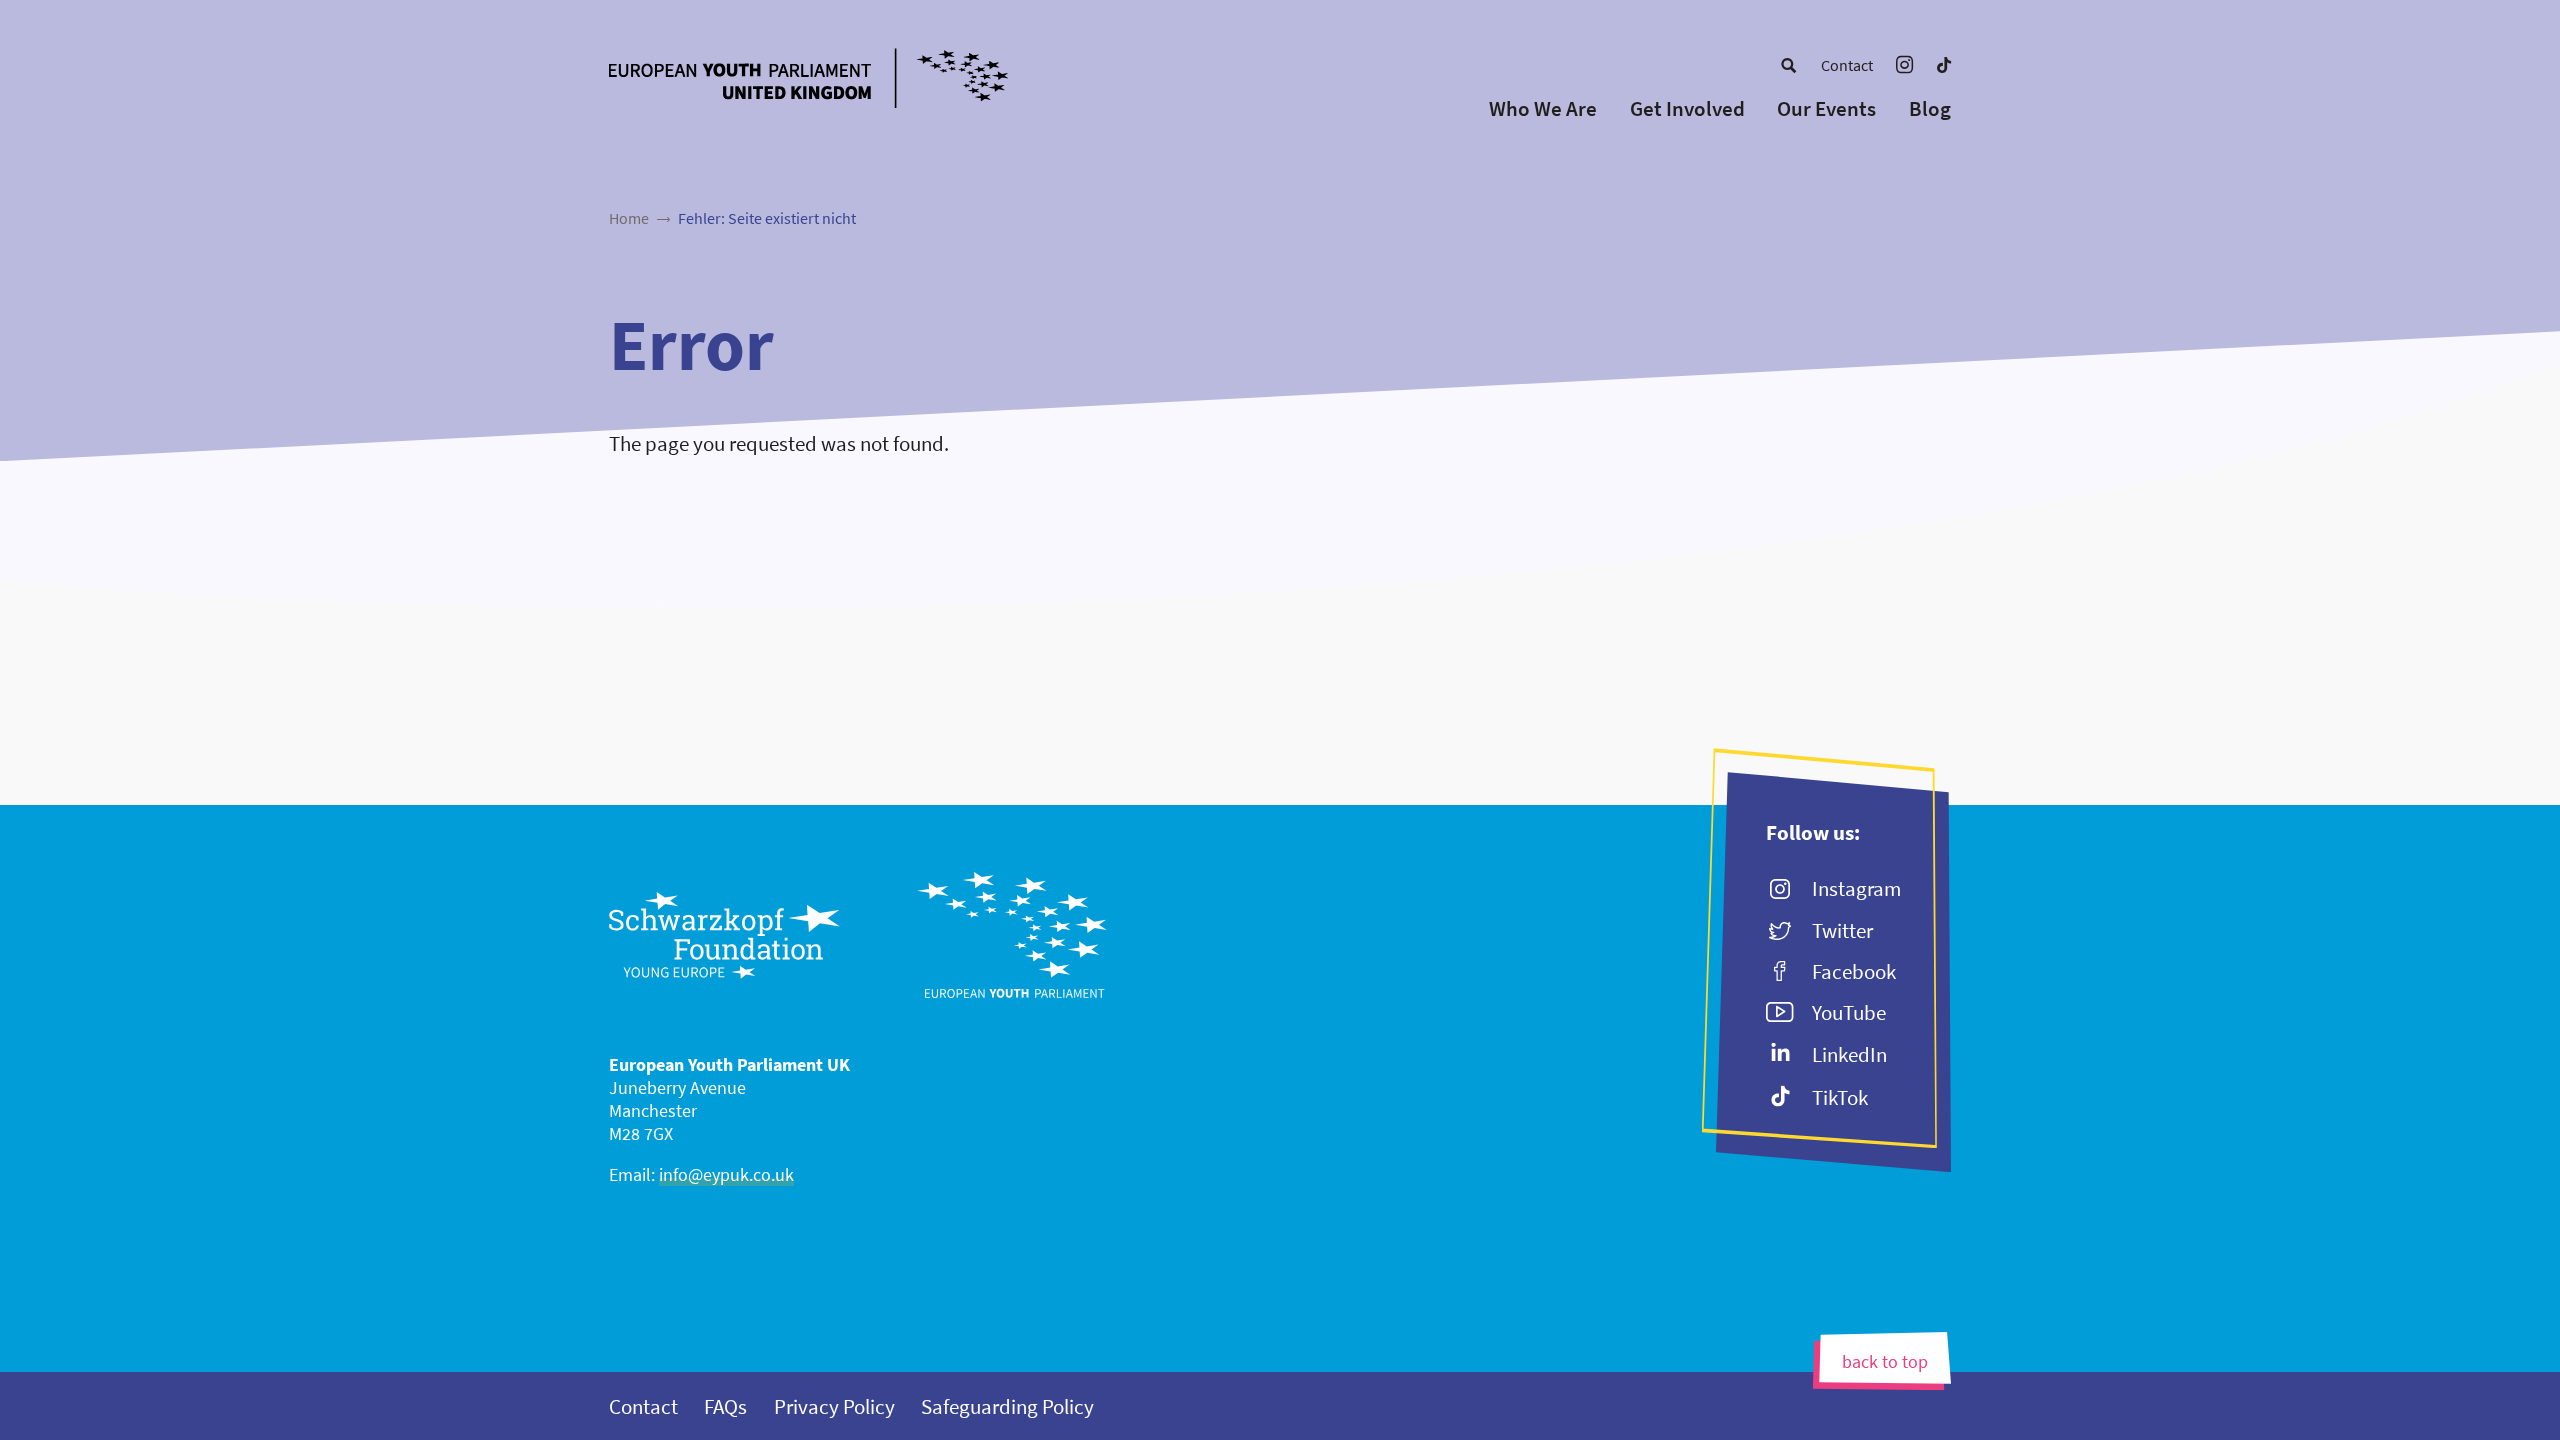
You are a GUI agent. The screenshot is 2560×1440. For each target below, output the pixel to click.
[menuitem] (1788, 65)
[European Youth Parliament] (848, 81)
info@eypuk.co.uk (726, 1174)
